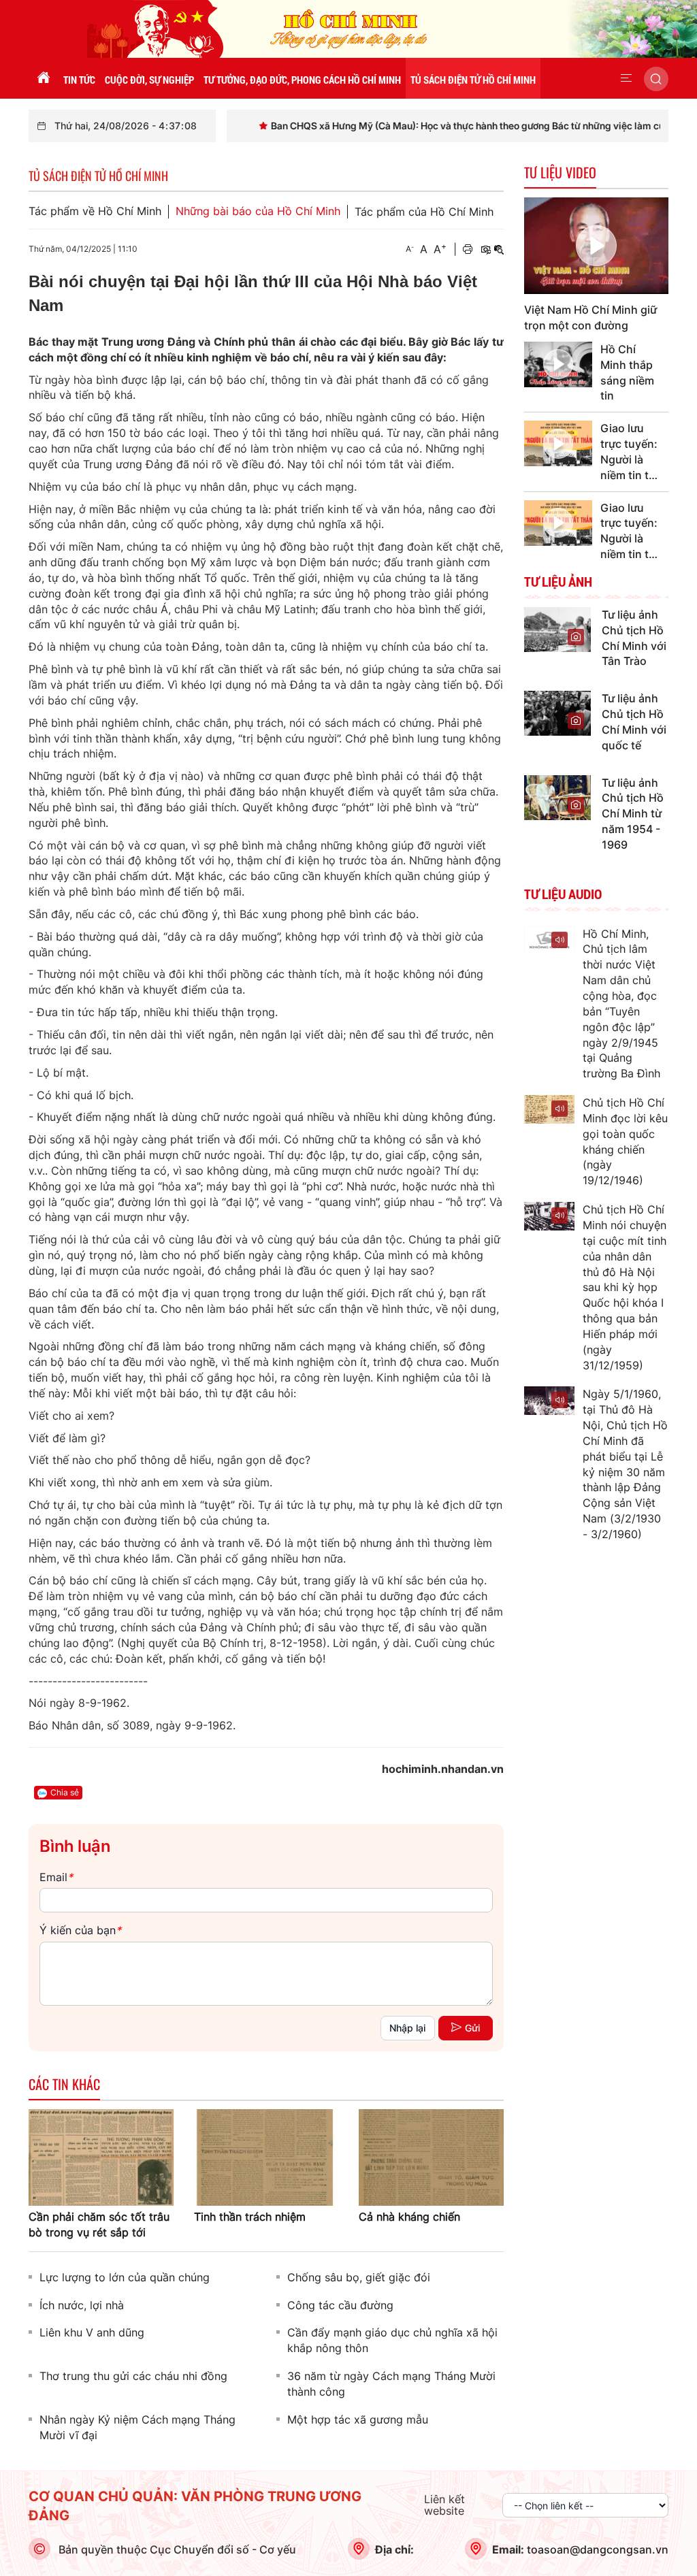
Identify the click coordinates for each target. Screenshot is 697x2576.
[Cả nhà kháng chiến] (431, 2156)
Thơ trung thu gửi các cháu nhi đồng (133, 2376)
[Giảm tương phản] (499, 249)
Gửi (472, 2028)
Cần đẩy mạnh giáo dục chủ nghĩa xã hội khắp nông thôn (392, 2340)
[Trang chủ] (44, 78)
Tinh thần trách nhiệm (250, 2217)
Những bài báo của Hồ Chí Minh (258, 211)
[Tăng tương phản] (485, 249)
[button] (626, 78)
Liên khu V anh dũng (92, 2332)
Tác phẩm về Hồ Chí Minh (95, 211)
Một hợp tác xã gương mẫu (358, 2419)
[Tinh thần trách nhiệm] (266, 2156)
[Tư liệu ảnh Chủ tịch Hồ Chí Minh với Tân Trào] (557, 628)
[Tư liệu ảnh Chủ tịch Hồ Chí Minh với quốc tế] (557, 713)
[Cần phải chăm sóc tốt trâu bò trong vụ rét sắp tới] (101, 2156)
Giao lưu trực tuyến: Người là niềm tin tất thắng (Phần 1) (630, 532)
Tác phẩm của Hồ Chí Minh (424, 212)
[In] (468, 249)
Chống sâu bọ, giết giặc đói (359, 2277)
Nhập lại (407, 2028)
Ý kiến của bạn (80, 1930)
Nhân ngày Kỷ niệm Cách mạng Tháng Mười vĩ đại (137, 2427)
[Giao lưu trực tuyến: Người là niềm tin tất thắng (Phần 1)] (558, 523)
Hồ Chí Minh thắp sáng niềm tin (627, 373)
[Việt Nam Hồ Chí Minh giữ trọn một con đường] (597, 246)
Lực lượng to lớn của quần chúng (125, 2277)
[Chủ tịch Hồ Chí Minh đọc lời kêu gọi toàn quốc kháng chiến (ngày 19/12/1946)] (550, 1109)
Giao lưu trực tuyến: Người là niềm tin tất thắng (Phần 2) (630, 452)
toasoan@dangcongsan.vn (598, 2549)
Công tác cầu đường (340, 2305)
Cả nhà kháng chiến (409, 2217)
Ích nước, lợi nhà (82, 2305)
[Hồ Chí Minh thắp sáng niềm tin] (558, 364)
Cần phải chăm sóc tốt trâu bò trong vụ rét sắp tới (99, 2224)
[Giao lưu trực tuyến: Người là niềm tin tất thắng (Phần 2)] (558, 443)
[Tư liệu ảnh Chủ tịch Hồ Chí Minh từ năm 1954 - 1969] (557, 796)
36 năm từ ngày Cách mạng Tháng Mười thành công (391, 2384)
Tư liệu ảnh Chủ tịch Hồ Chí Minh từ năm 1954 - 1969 (633, 814)
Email (56, 1877)
